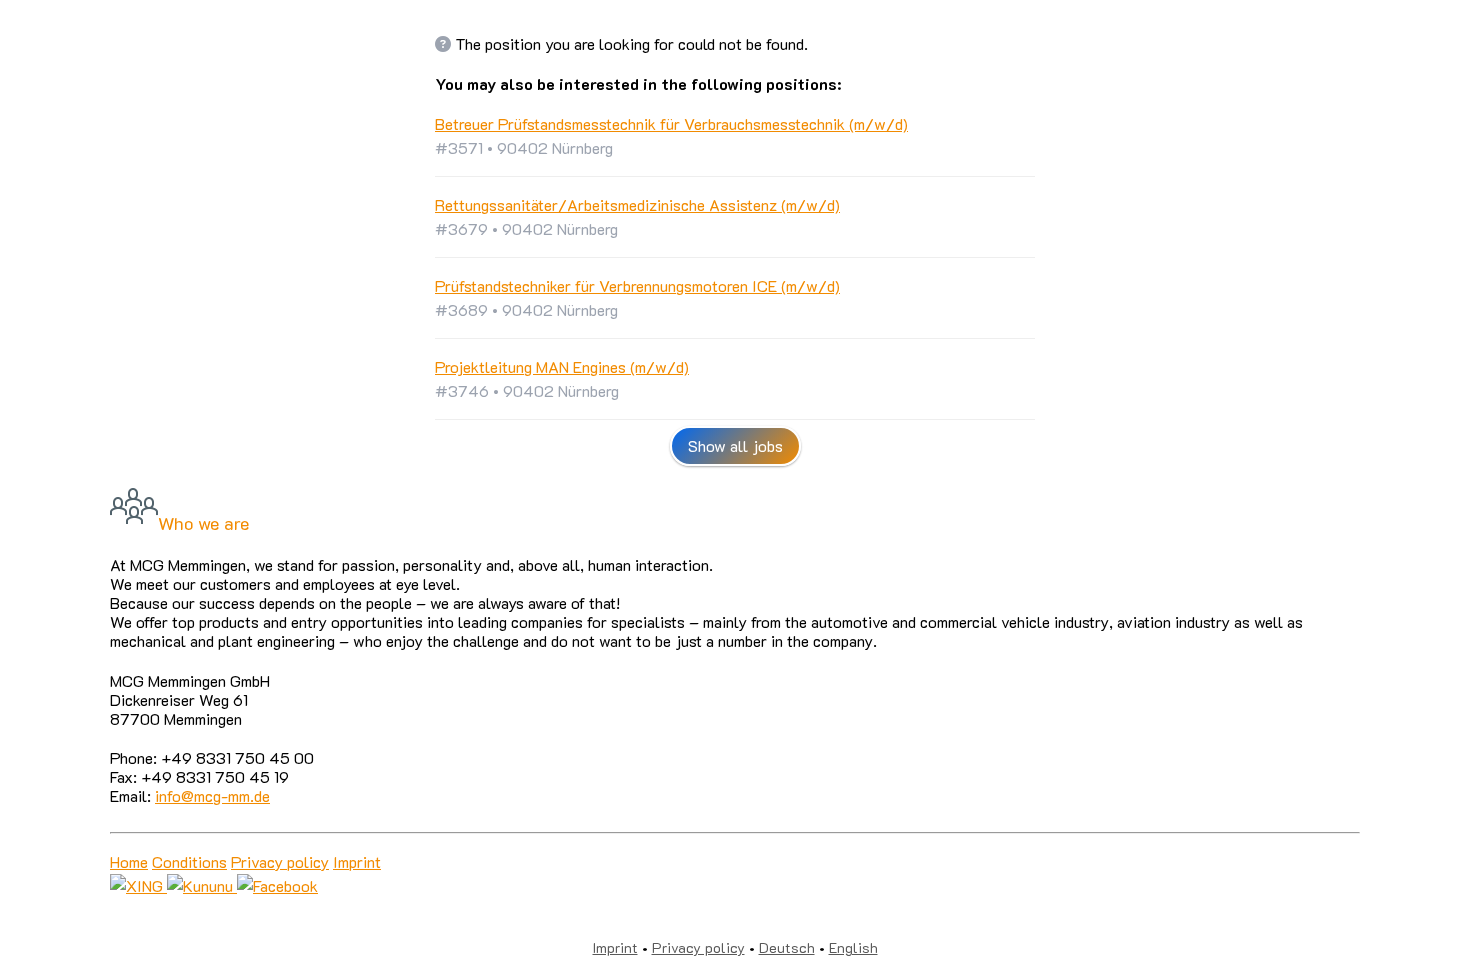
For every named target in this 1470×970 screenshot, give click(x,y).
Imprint (357, 861)
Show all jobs (735, 445)
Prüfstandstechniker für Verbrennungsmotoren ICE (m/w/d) (637, 285)
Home (129, 861)
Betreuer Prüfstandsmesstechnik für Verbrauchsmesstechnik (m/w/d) (671, 123)
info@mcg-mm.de (212, 795)
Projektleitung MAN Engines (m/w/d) (562, 366)
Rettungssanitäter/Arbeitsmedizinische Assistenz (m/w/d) (637, 204)
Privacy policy (280, 861)
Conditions (189, 861)
